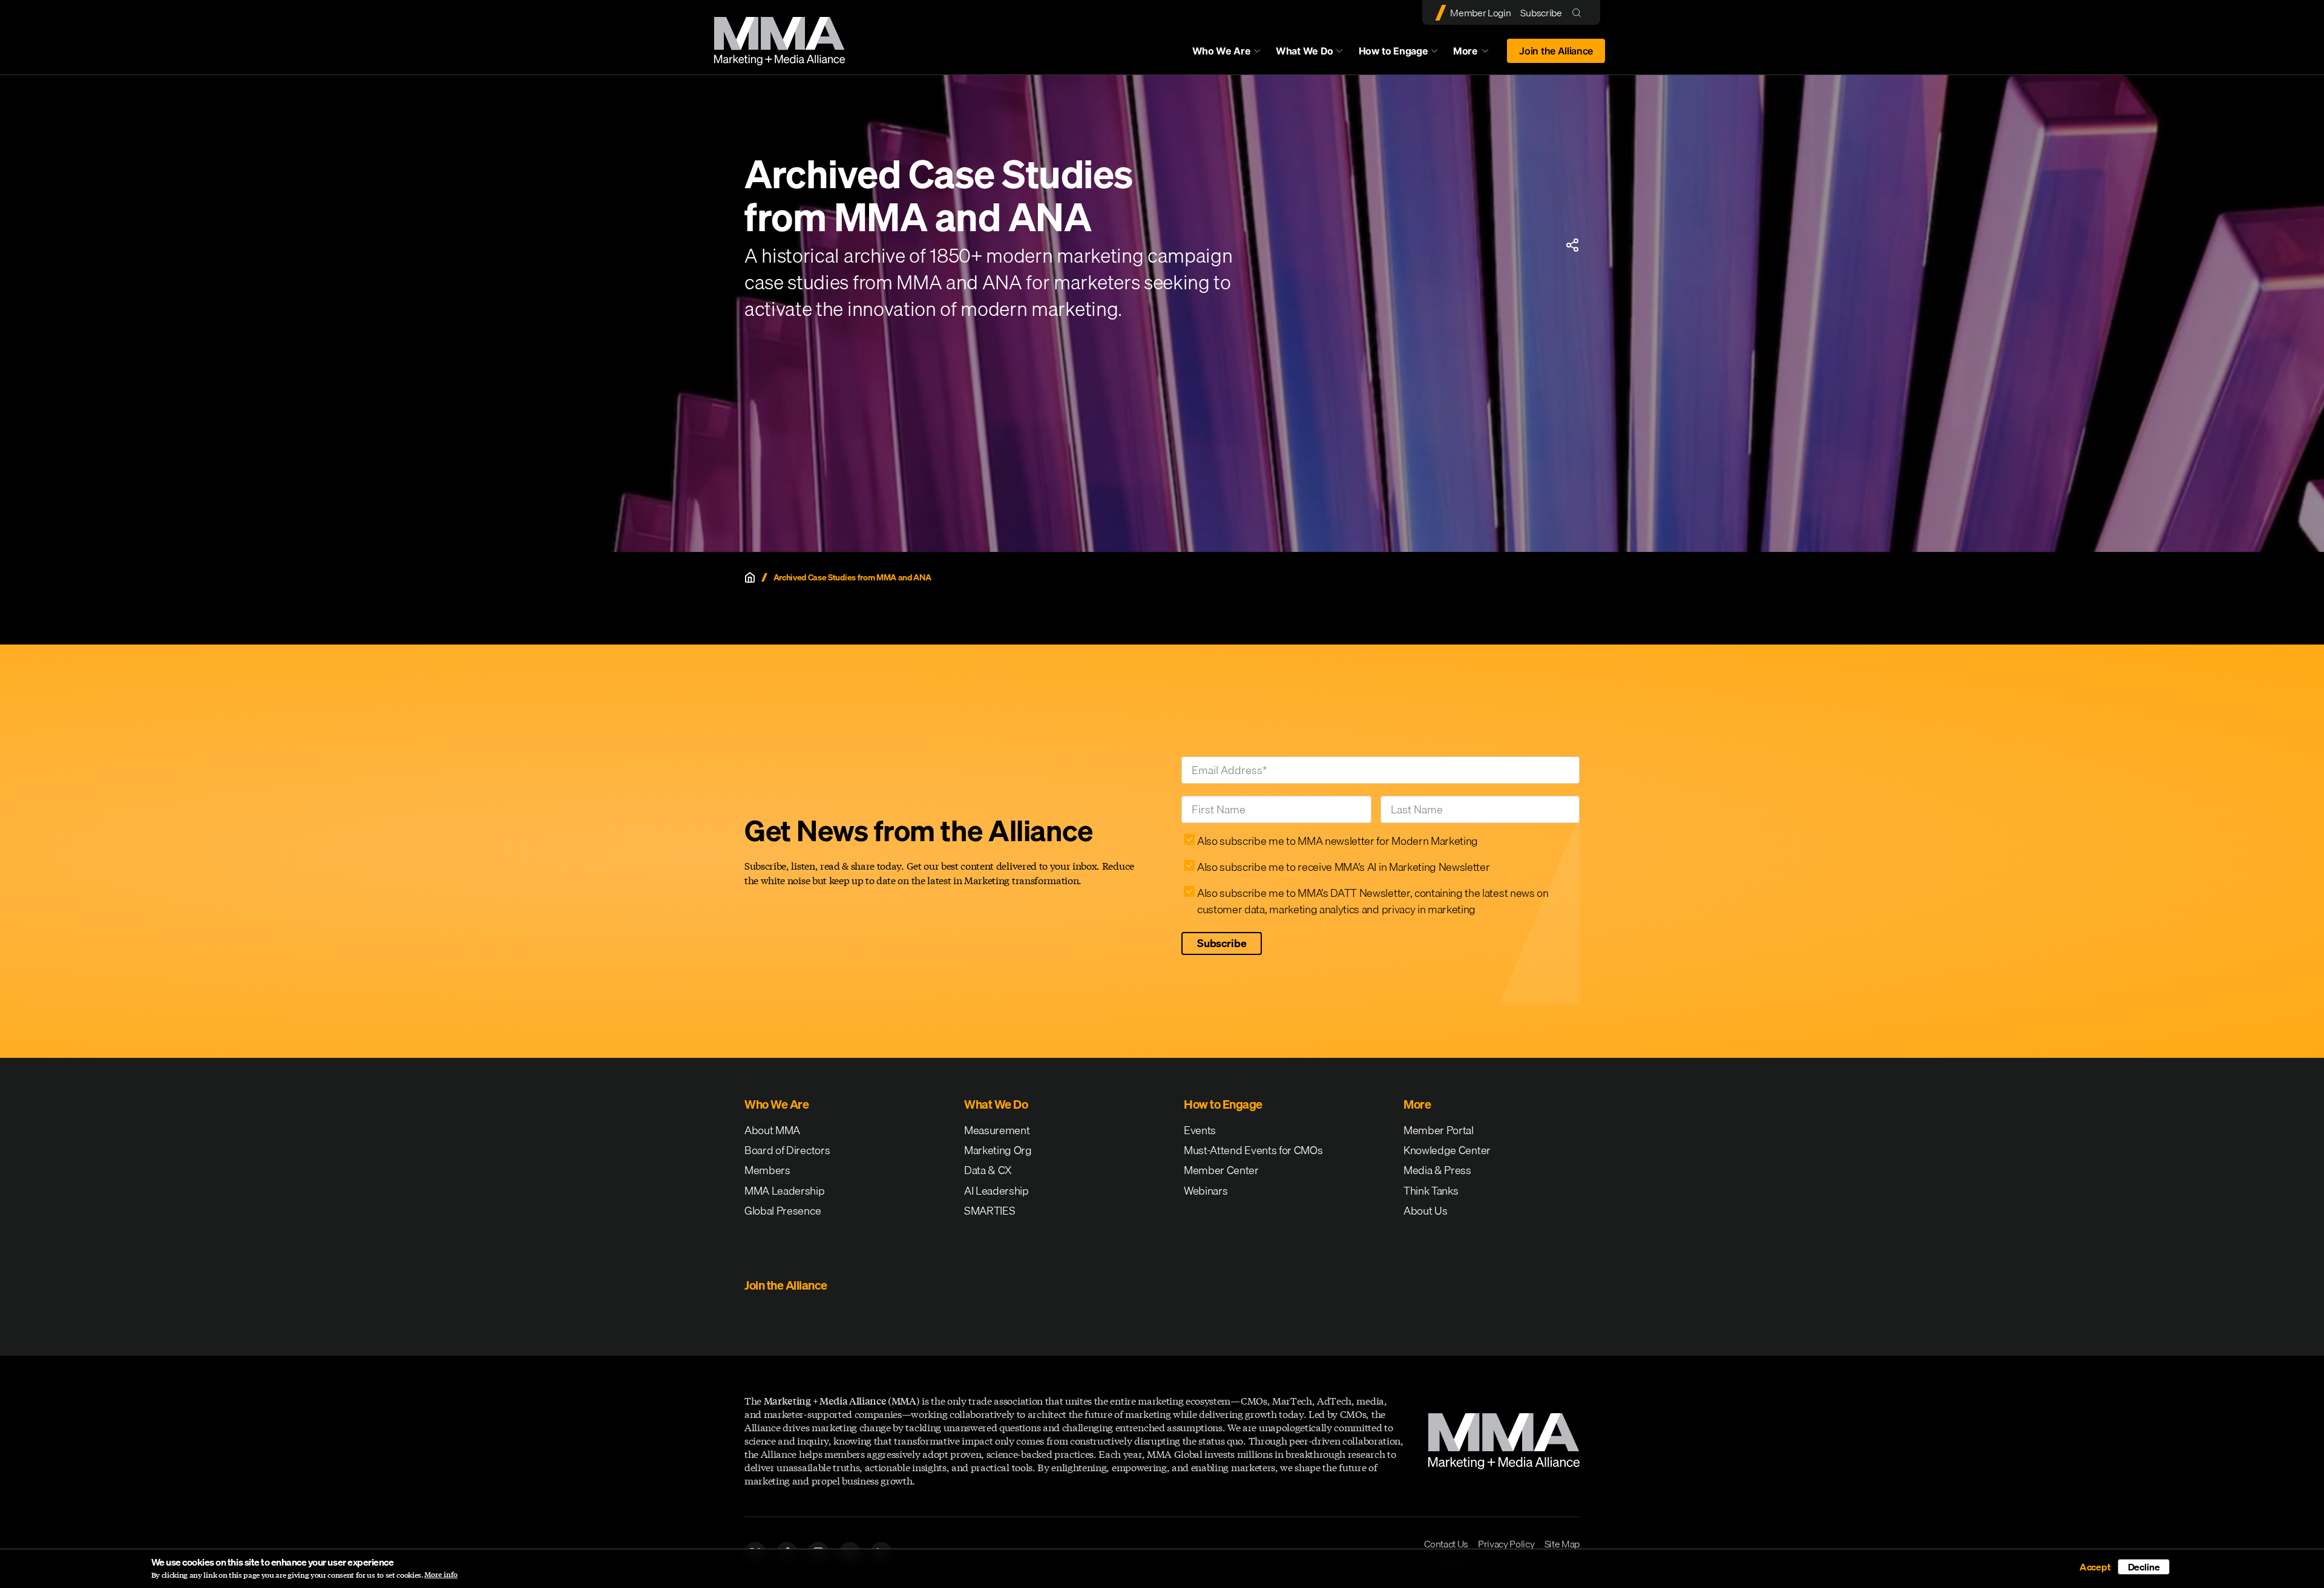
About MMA (772, 1130)
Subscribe (1541, 13)
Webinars (1206, 1191)
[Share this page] (1572, 245)
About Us (1425, 1211)
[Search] (1579, 12)
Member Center (1221, 1170)
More (1477, 54)
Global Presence (783, 1211)
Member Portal (1439, 1130)
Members (767, 1170)
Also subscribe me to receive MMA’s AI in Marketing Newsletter (1343, 867)
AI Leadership (996, 1191)
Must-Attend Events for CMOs (1253, 1150)
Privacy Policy (1506, 1544)
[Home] (750, 577)
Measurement (997, 1130)
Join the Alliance (1556, 51)
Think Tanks (1431, 1191)
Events (1200, 1130)
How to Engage (1393, 51)
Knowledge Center (1447, 1150)
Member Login (1480, 13)
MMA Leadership (785, 1191)
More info (441, 1575)
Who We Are (1222, 51)
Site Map (1562, 1544)
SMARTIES (990, 1211)
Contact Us (1446, 1544)
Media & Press (1437, 1170)
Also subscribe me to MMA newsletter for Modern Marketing (1338, 841)
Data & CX (988, 1170)
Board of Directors (787, 1150)
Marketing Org (998, 1150)
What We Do (1305, 51)
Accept (2095, 1567)
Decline (2144, 1567)
